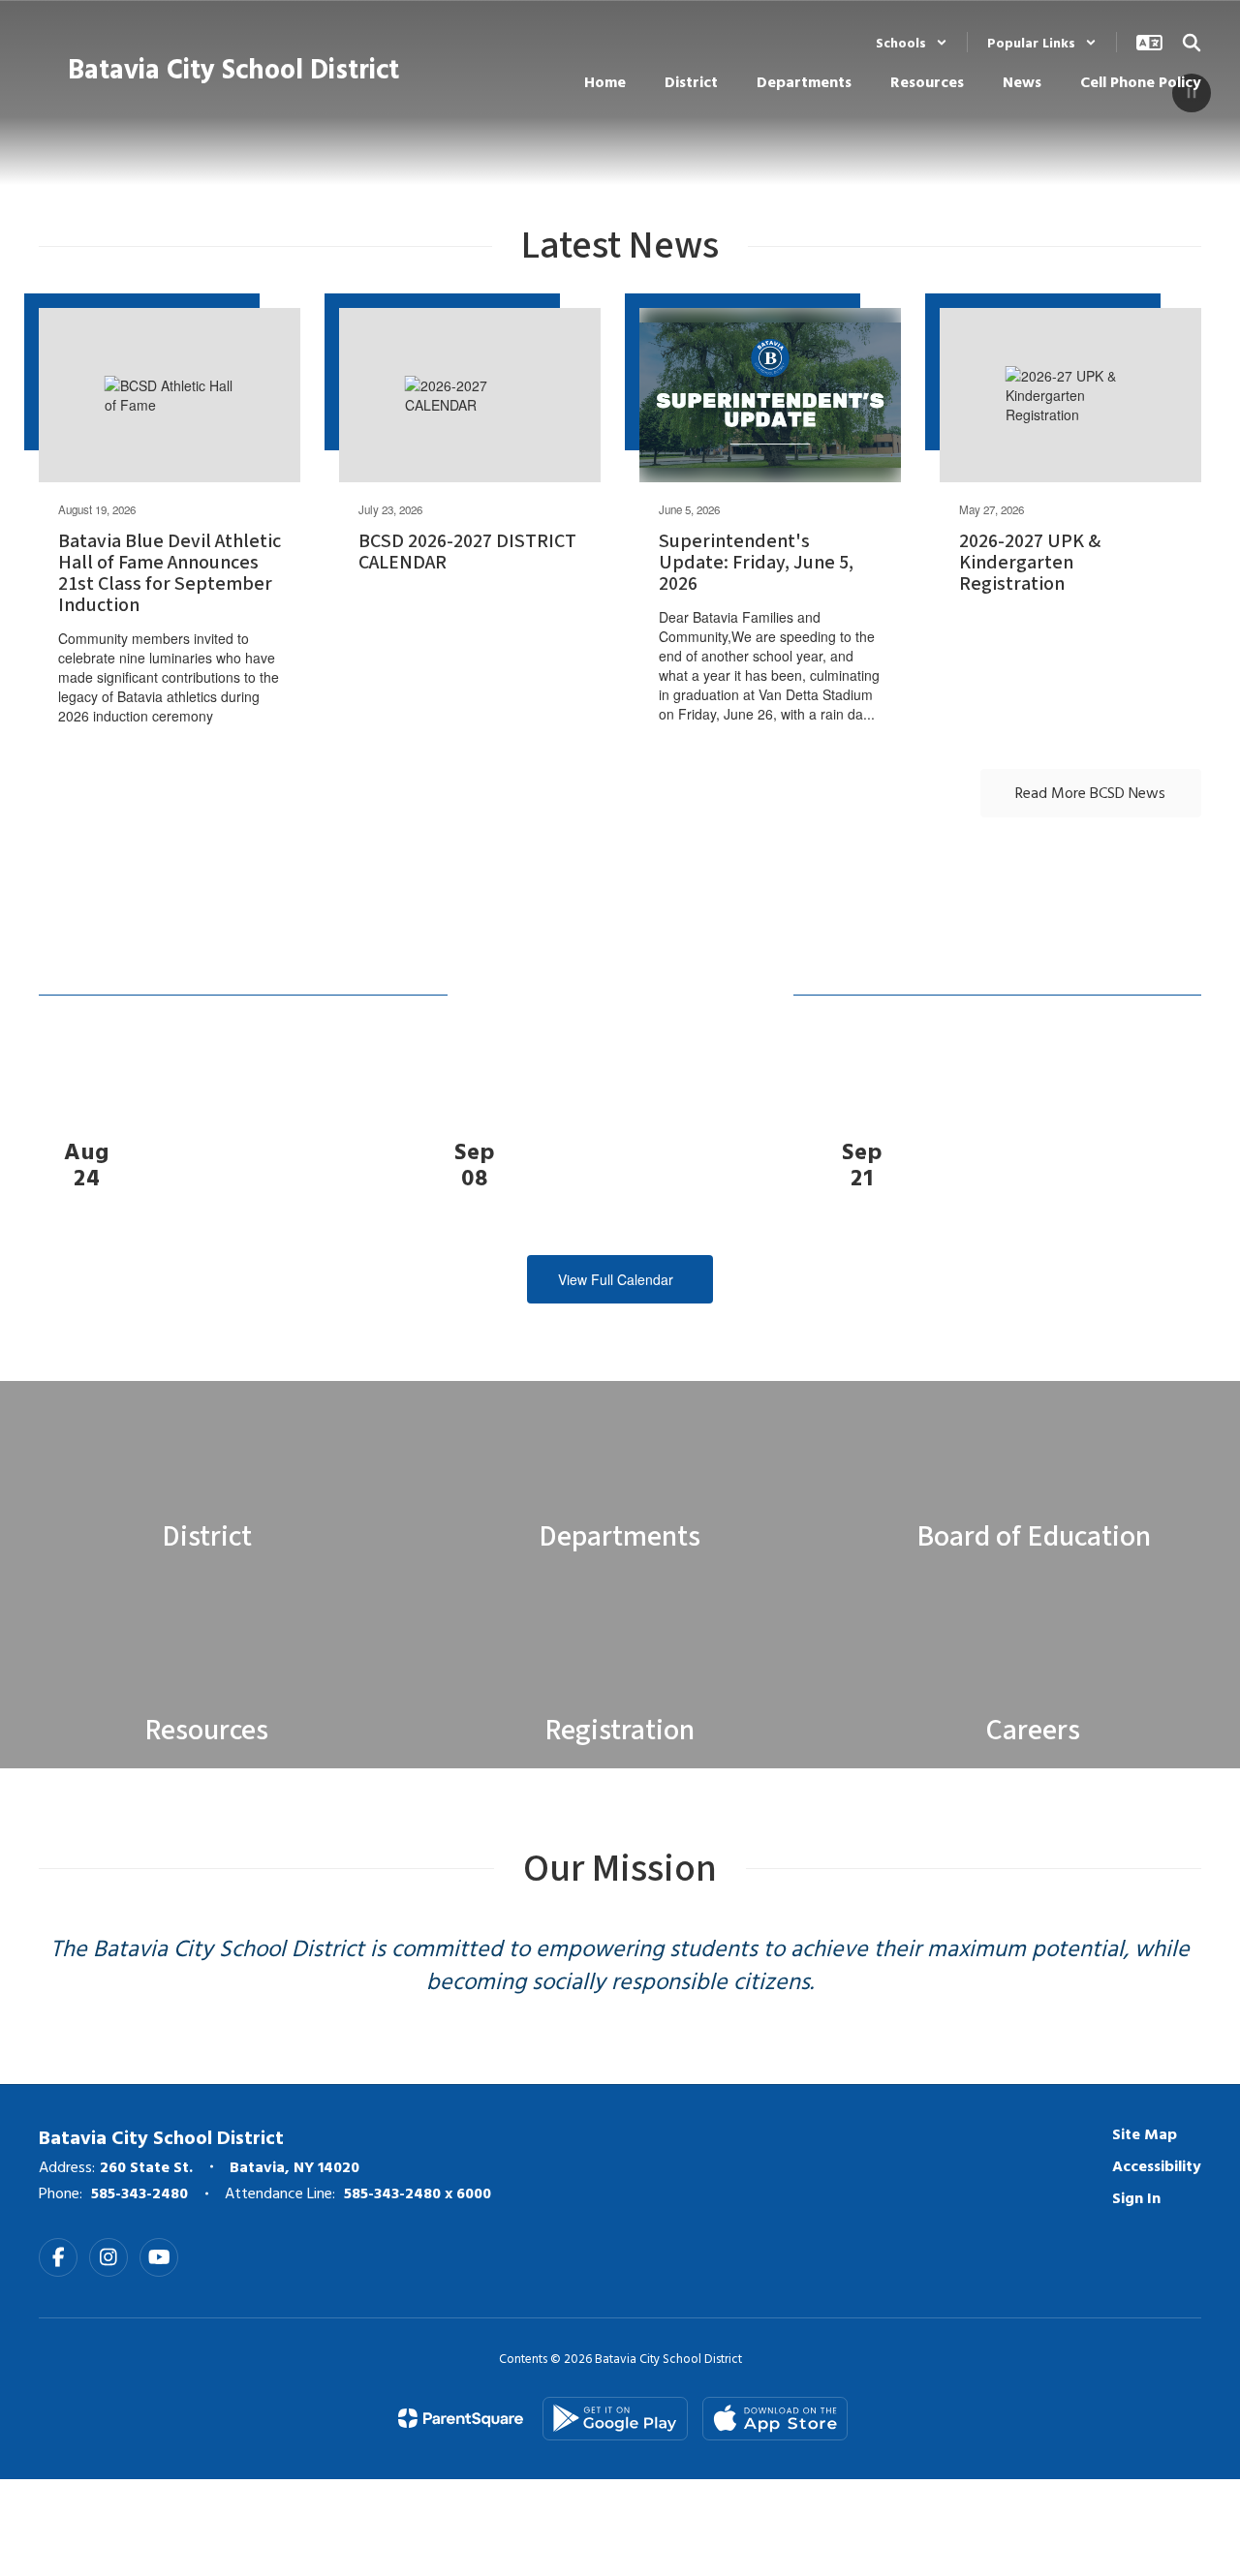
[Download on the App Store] (775, 2419)
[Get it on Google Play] (615, 2419)
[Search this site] (1192, 43)
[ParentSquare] (461, 2418)
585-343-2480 (139, 2193)
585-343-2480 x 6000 (418, 2193)
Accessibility (1157, 2165)
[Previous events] (58, 1279)
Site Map (1145, 2133)
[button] (912, 42)
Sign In (1136, 2197)
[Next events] (1182, 1279)
